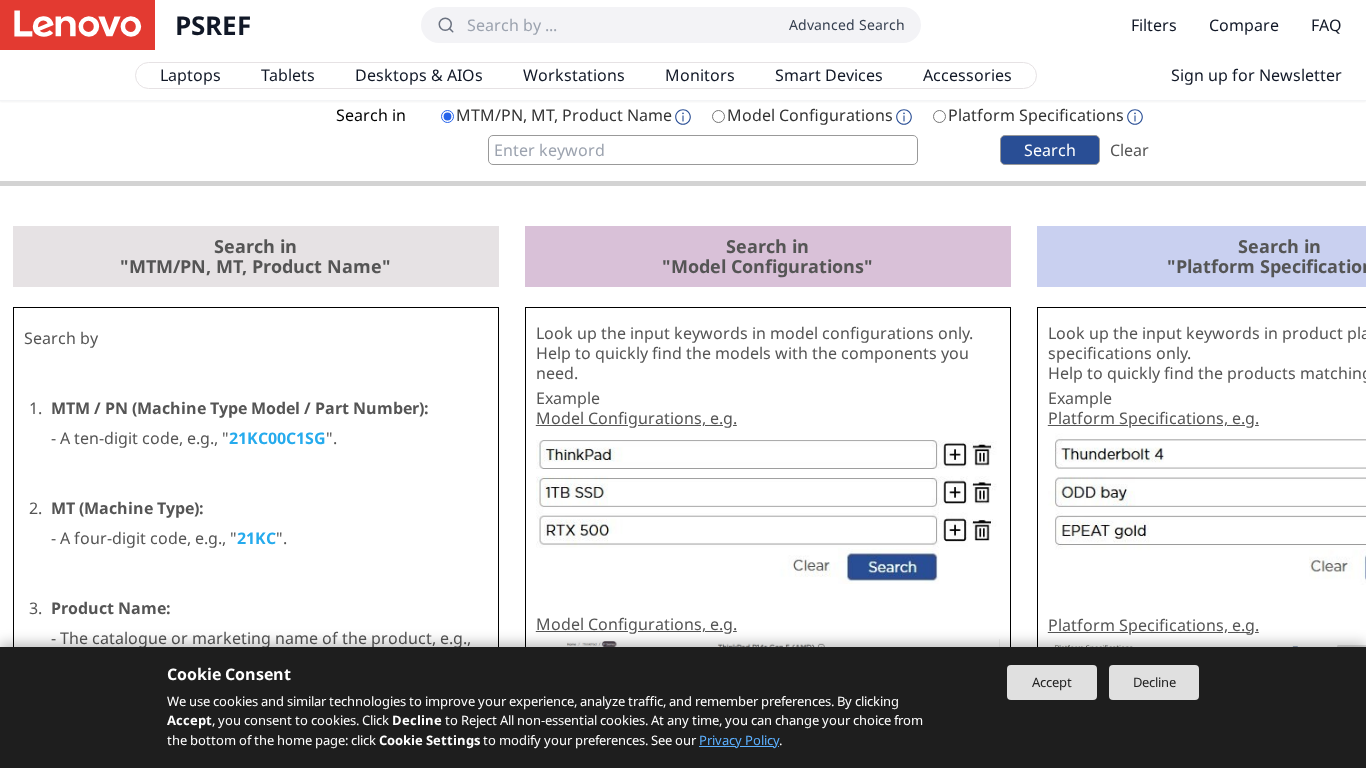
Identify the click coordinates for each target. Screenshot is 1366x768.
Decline (1154, 682)
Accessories (967, 75)
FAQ (1326, 25)
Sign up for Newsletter (1256, 75)
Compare (1244, 25)
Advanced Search (847, 24)
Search (1050, 150)
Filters (1154, 25)
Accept (1052, 682)
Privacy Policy (739, 740)
